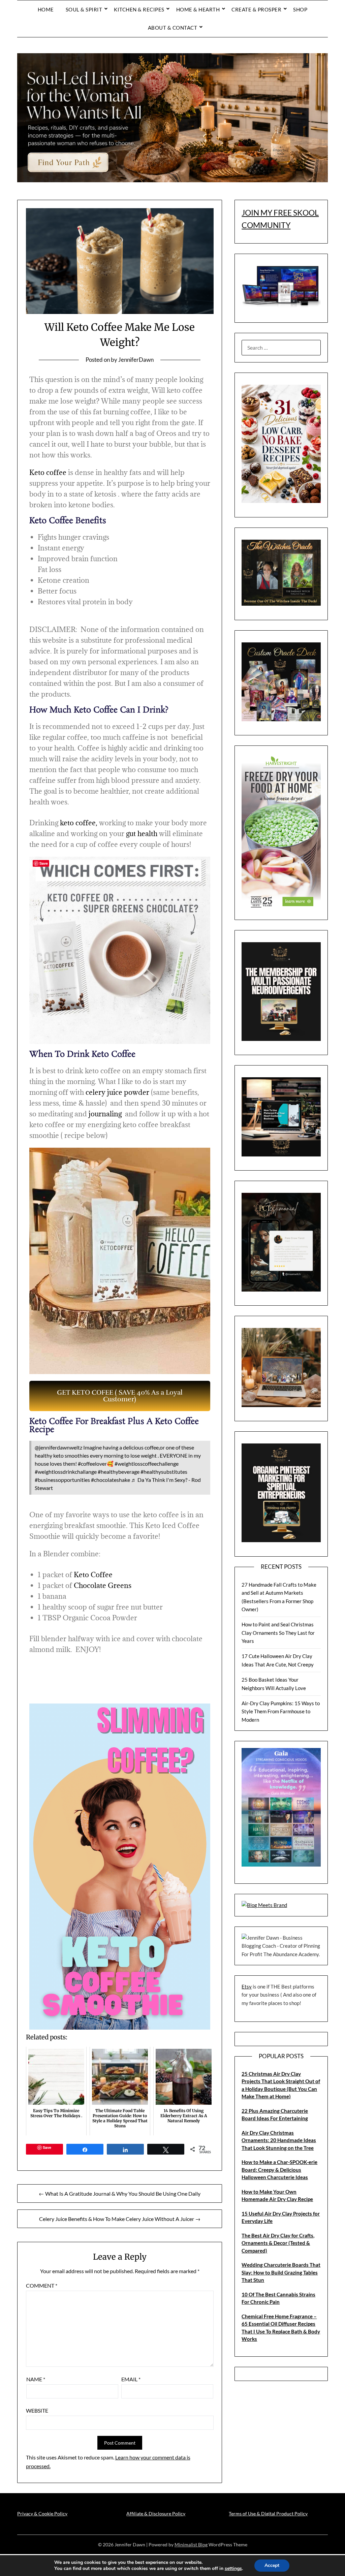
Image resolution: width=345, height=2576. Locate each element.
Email (131, 2379)
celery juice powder (117, 1092)
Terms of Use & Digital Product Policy (268, 2514)
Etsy (247, 1986)
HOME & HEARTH (198, 9)
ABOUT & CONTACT (173, 28)
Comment (42, 2285)
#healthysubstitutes (164, 1472)
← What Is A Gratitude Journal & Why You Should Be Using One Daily (120, 2193)
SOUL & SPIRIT (84, 9)
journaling (105, 1114)
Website (37, 2410)
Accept (272, 2565)
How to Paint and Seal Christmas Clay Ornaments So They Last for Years (278, 1633)
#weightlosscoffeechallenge (147, 1464)
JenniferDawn (136, 360)
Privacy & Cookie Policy (42, 2514)
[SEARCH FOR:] (281, 348)
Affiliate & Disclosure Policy (156, 2514)
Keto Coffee (92, 1575)
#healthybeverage (119, 1472)
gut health (142, 834)
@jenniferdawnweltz (58, 1447)
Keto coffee (48, 472)
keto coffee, (79, 823)
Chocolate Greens (103, 1585)
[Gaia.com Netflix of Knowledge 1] (281, 1865)
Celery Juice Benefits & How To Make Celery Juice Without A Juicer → (120, 2219)
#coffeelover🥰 (96, 1464)
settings (233, 2569)
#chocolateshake (111, 1480)
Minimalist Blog (191, 2545)
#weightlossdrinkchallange (66, 1472)
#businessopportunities (62, 1480)
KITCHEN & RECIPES (139, 9)
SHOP (300, 9)
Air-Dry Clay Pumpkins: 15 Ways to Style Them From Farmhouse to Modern (281, 1711)
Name (36, 2379)
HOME (46, 9)
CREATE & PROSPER (256, 9)
